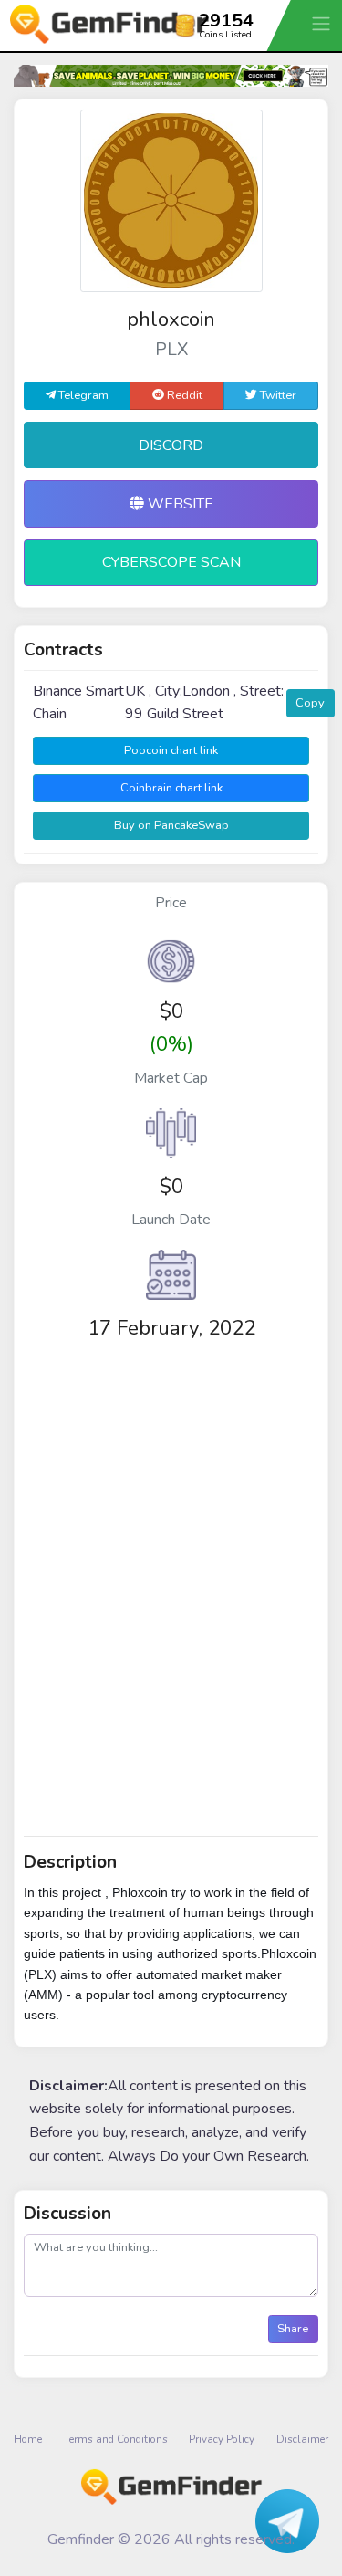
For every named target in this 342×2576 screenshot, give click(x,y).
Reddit (183, 395)
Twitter (277, 395)
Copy (310, 703)
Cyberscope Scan (171, 562)
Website (179, 504)
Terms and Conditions (116, 2439)
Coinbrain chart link (171, 788)
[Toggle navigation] (323, 23)
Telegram (82, 395)
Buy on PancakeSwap (171, 825)
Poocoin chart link (171, 750)
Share (293, 2329)
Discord (171, 445)
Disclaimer (302, 2439)
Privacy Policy (222, 2439)
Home (28, 2439)
